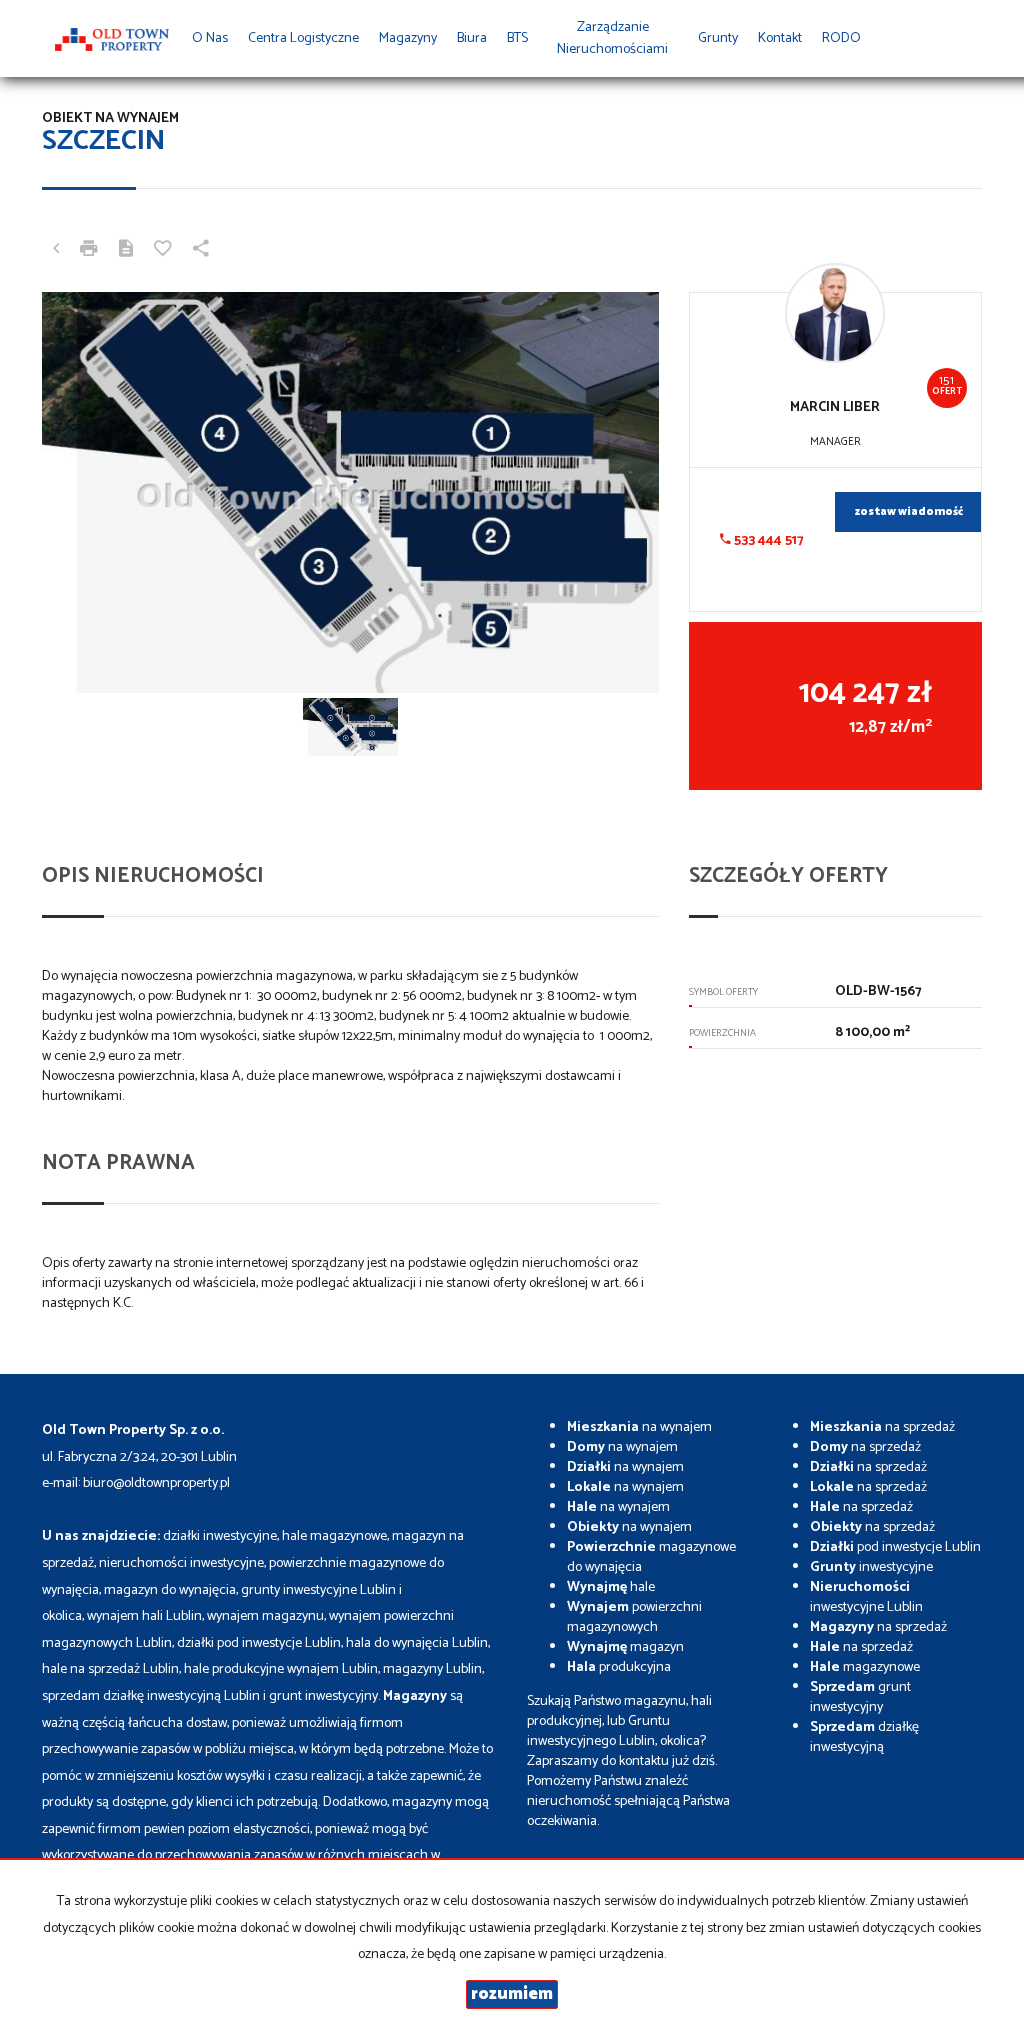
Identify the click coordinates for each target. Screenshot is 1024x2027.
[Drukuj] (89, 251)
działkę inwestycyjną (864, 1737)
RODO (841, 38)
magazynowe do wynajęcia (651, 1557)
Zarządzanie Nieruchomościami (612, 38)
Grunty (718, 38)
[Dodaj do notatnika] (163, 251)
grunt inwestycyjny (860, 1697)
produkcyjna (619, 1667)
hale (611, 1587)
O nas (210, 38)
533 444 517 (767, 540)
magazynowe (865, 1667)
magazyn (625, 1647)
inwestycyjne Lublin (866, 1597)
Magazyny (408, 38)
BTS (517, 38)
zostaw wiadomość (909, 512)
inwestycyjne (871, 1567)
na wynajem (639, 1427)
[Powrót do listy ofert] (56, 251)
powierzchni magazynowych (634, 1617)
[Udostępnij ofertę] (201, 251)
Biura (472, 38)
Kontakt (780, 38)
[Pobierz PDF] (126, 251)
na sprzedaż (882, 1427)
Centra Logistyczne (303, 38)
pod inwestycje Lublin (895, 1547)
